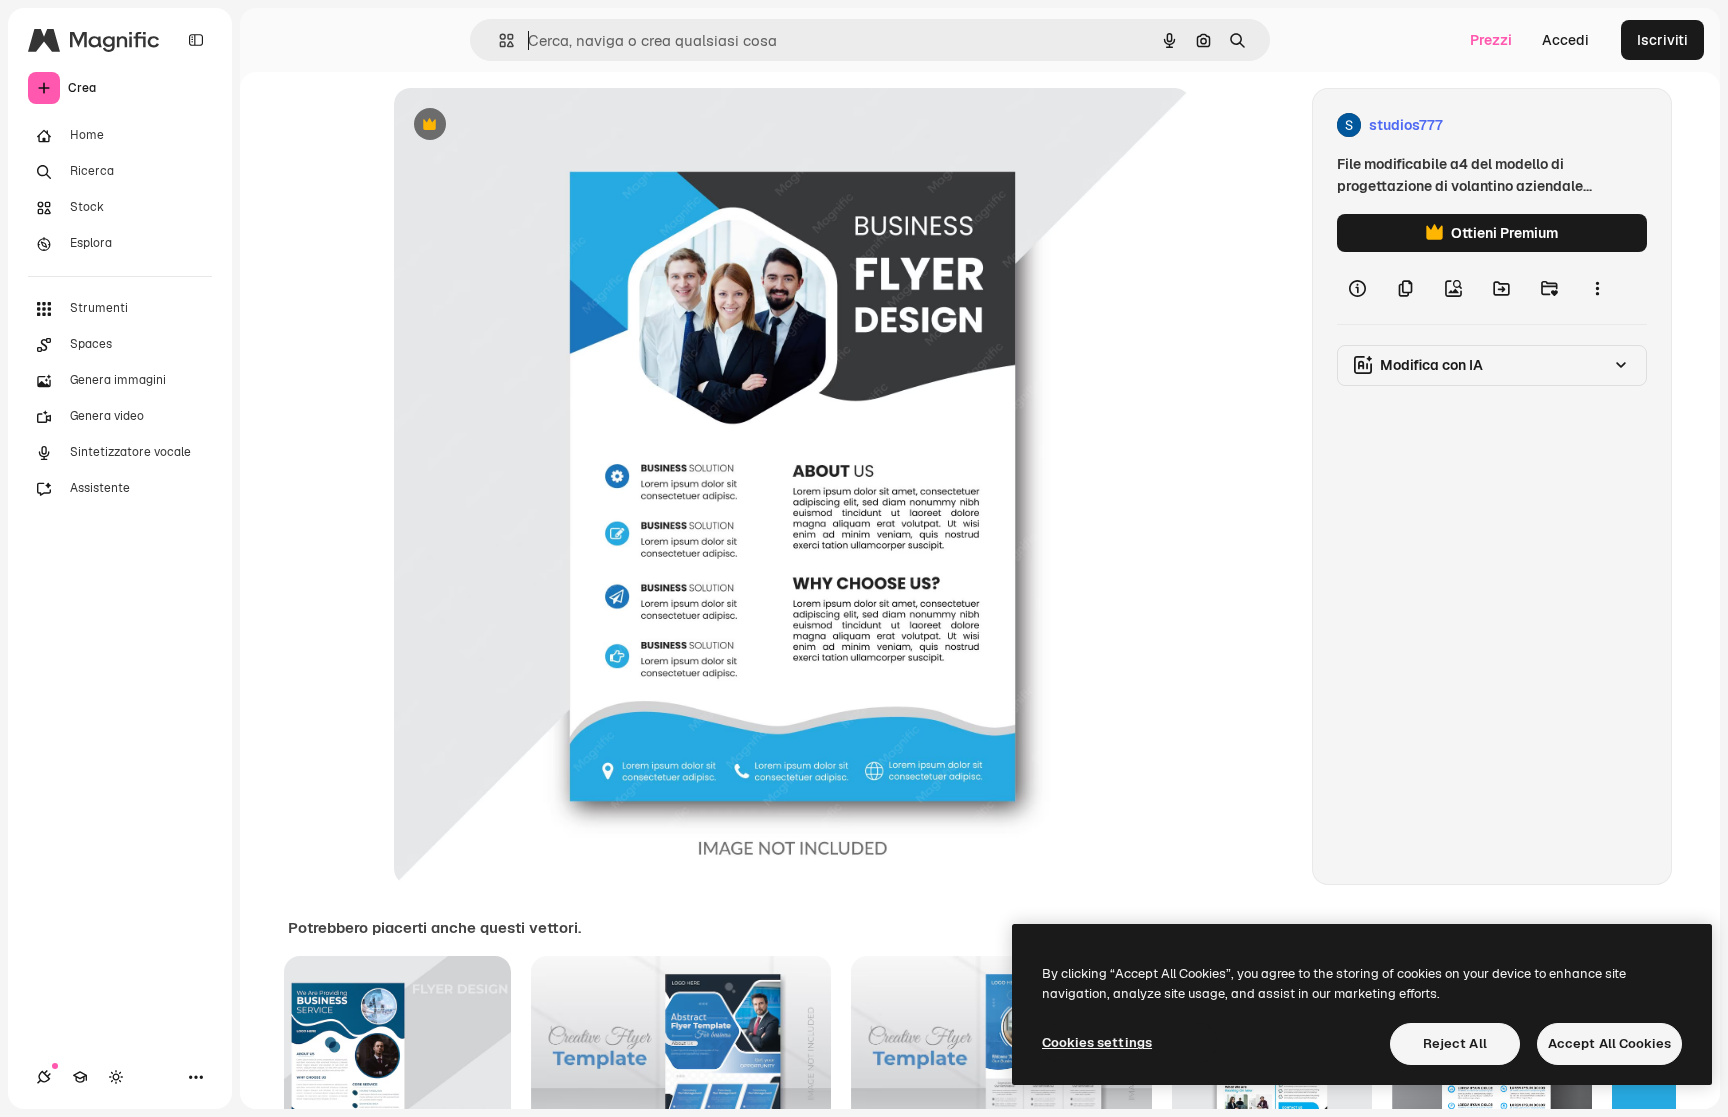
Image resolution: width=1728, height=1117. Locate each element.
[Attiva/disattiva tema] (116, 1077)
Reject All (1455, 1043)
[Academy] (80, 1077)
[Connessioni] (44, 1077)
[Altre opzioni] (1597, 288)
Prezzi (1491, 40)
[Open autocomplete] (498, 40)
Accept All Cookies (1609, 1043)
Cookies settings (1097, 1042)
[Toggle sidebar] (196, 40)
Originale (526, 125)
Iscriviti (1662, 40)
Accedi (1565, 40)
